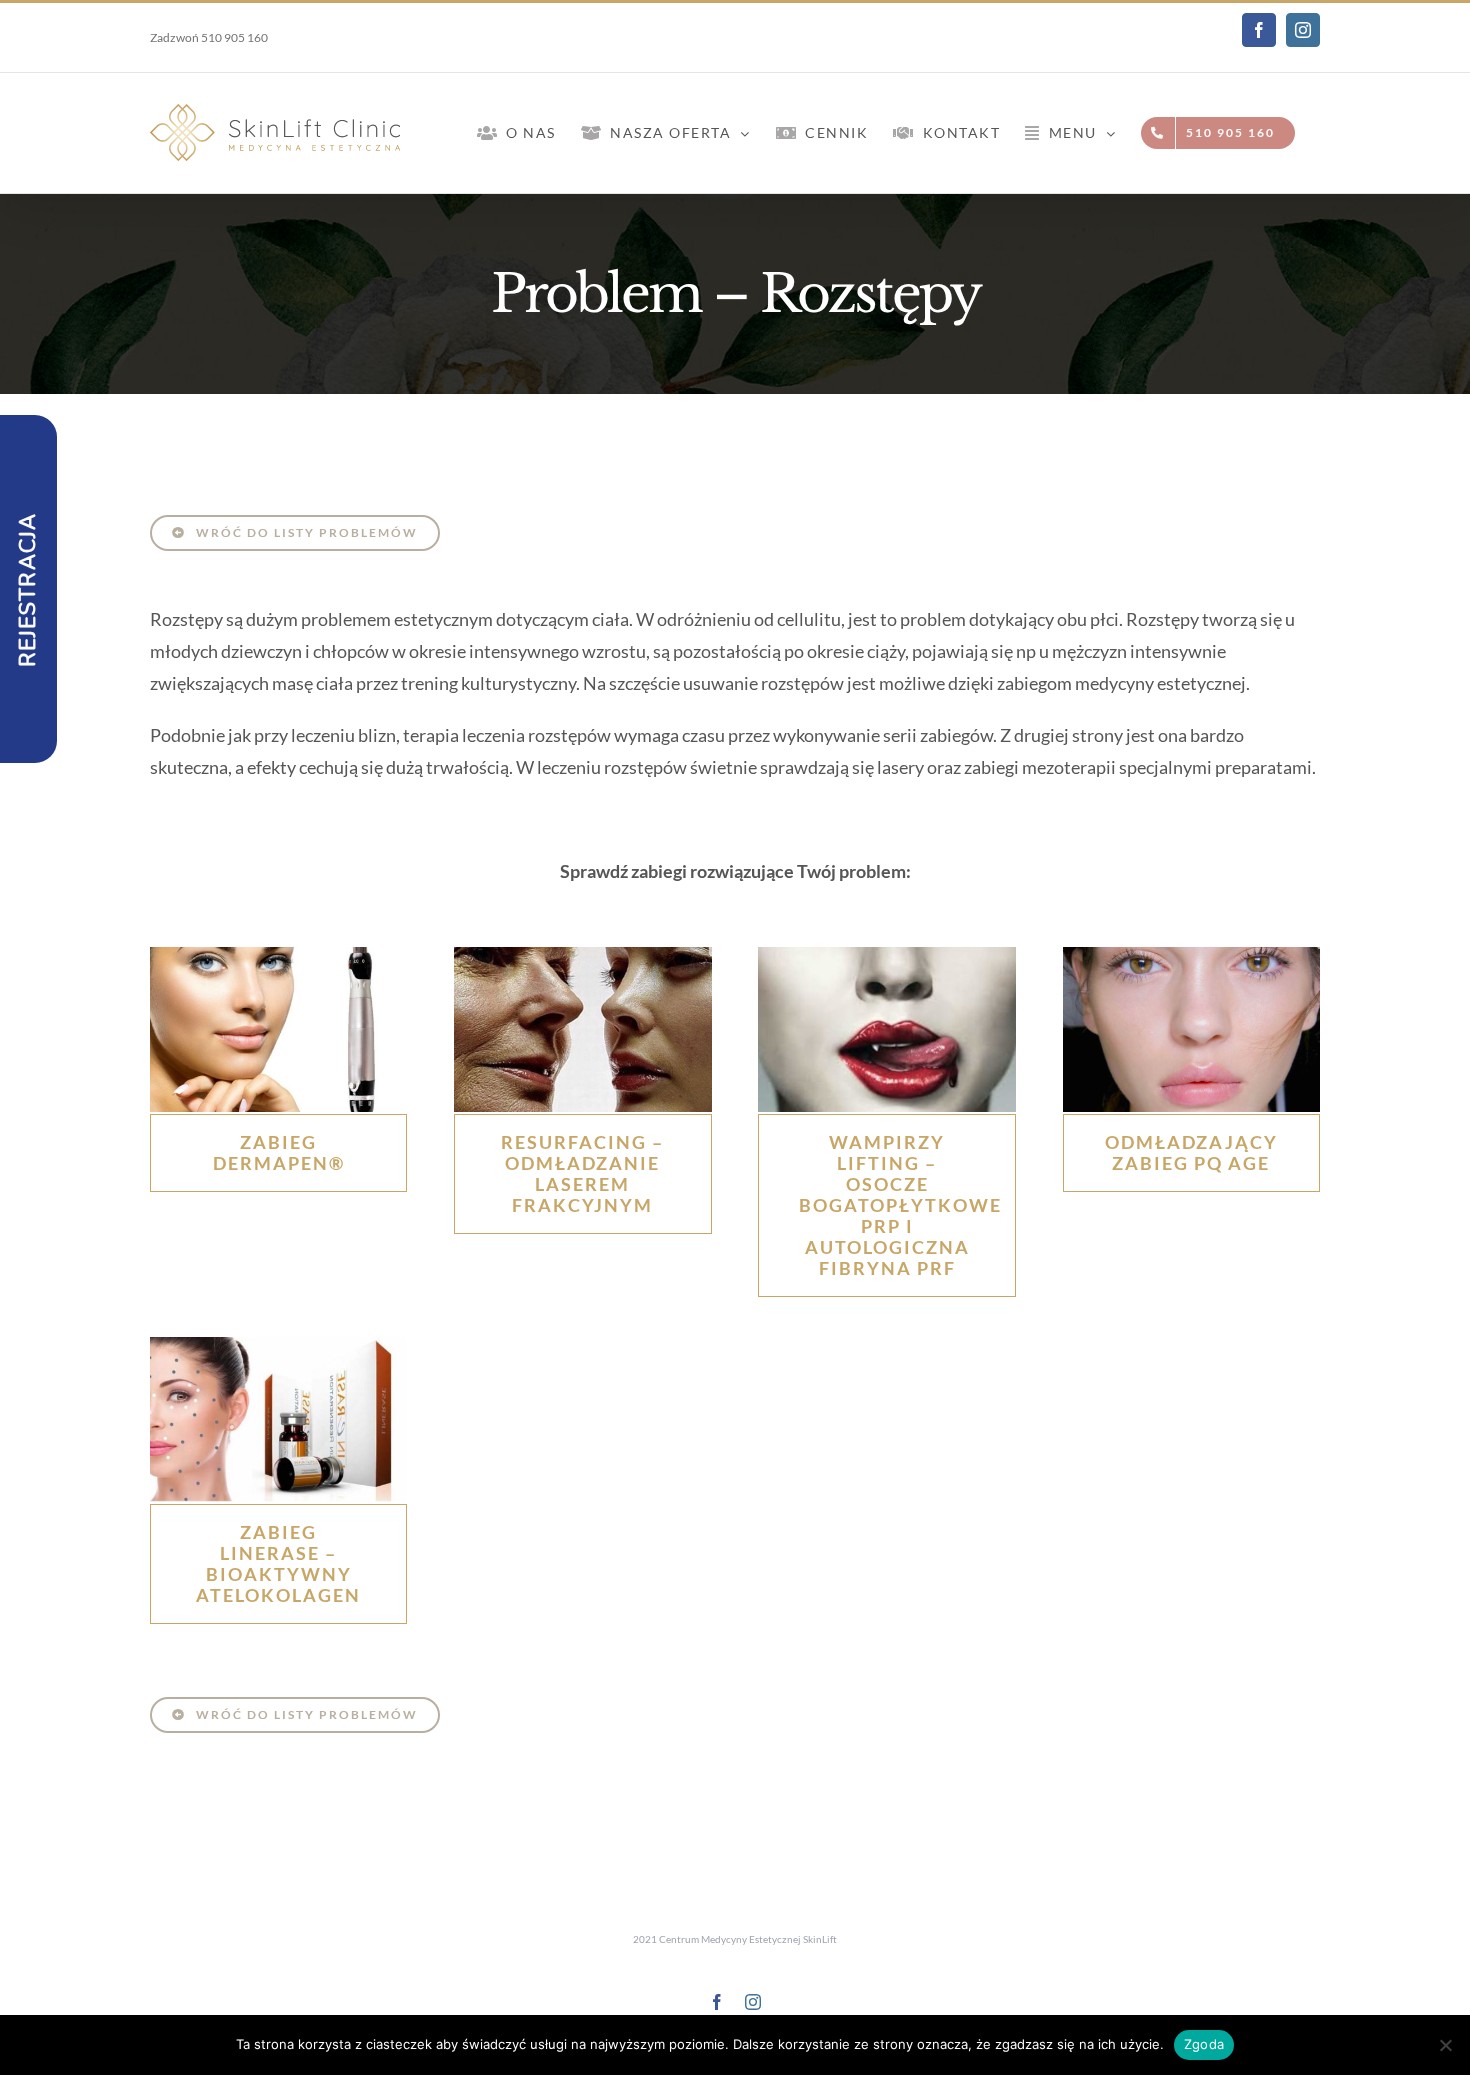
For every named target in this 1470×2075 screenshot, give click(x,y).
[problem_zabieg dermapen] (278, 956)
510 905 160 (234, 37)
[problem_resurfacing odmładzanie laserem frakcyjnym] (582, 956)
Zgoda (1204, 2044)
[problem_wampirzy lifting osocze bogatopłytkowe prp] (886, 956)
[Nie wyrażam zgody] (1445, 2045)
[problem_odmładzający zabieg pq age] (1191, 956)
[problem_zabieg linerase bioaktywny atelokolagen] (278, 1346)
